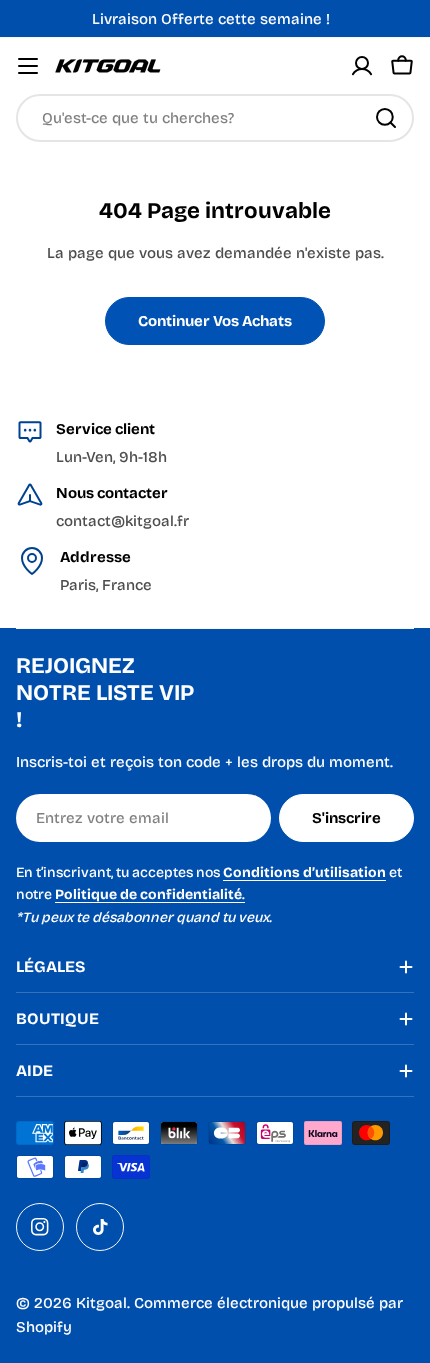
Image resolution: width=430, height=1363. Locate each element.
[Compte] (362, 66)
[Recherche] (386, 118)
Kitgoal (101, 1303)
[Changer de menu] (28, 66)
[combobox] (215, 118)
